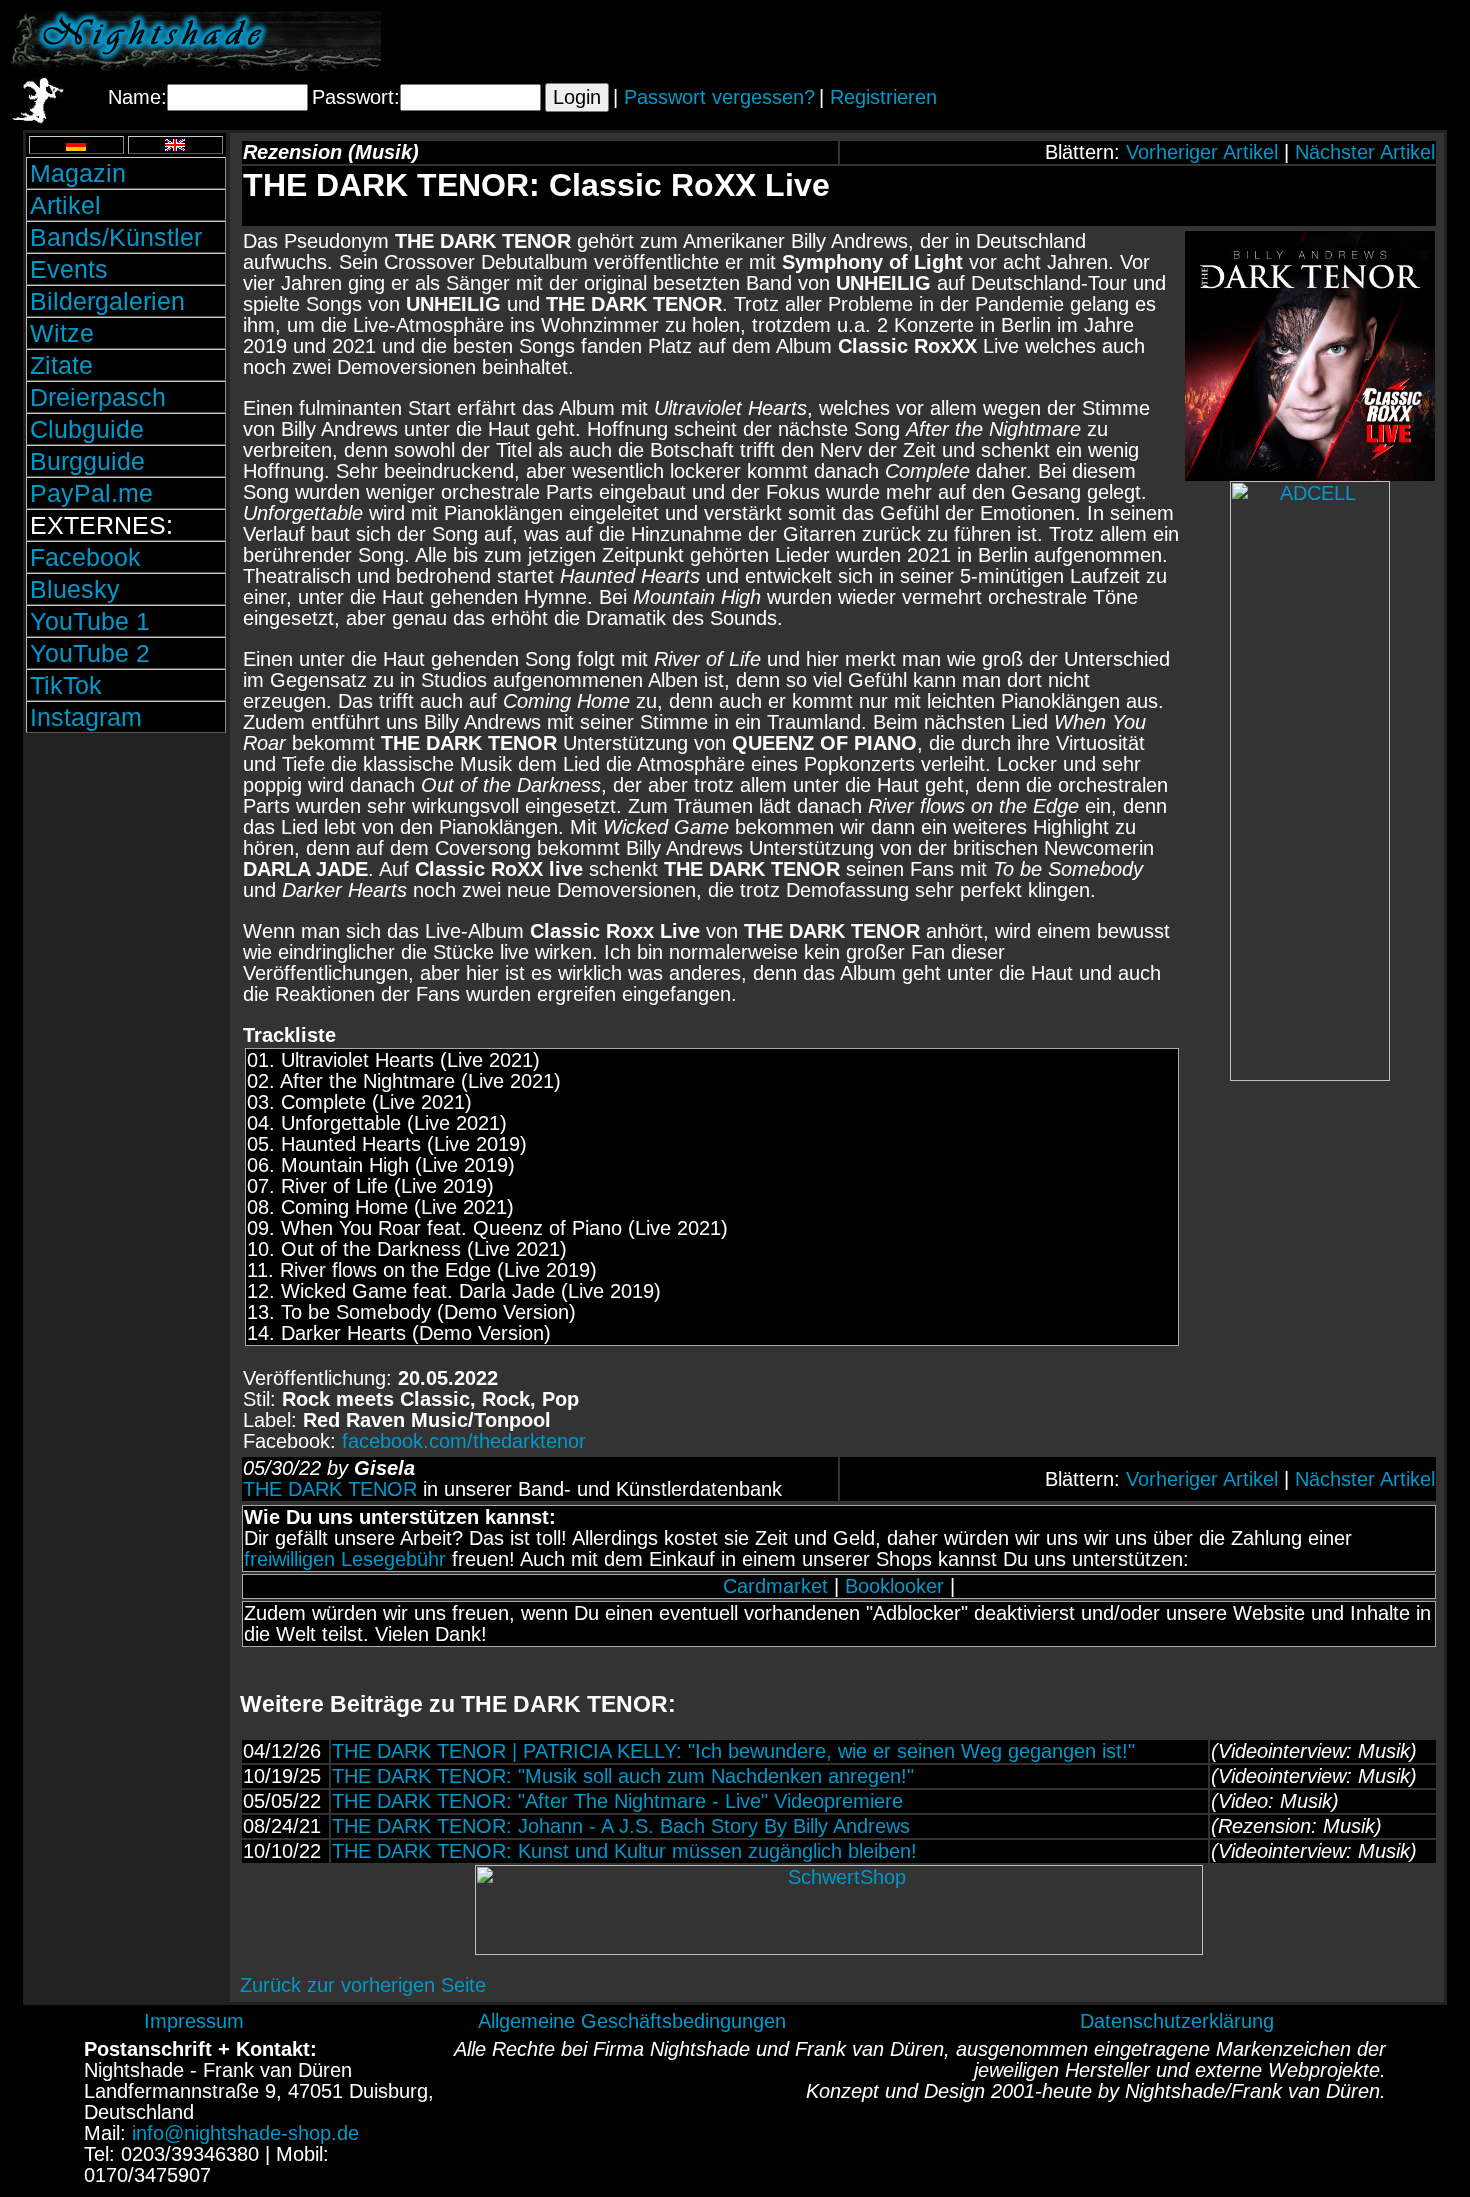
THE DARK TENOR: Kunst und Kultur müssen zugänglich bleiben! (624, 1851)
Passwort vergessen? (719, 97)
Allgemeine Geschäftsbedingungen (632, 2021)
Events (69, 269)
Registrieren (883, 97)
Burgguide (87, 461)
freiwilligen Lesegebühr (345, 1559)
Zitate (61, 365)
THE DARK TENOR (330, 1489)
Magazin (78, 173)
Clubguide (87, 429)
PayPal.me (91, 493)
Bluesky (75, 589)
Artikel (65, 205)
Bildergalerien (107, 301)
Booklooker (894, 1586)
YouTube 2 (90, 653)
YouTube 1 (90, 621)
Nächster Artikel (1365, 152)
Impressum (194, 2021)
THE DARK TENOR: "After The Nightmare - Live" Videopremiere (617, 1801)
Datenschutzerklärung (1177, 2021)
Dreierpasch (98, 397)
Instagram (86, 717)
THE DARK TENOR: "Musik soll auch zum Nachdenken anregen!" (623, 1776)
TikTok (66, 685)
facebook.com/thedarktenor (464, 1441)
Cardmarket (775, 1586)
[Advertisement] (1225, 41)
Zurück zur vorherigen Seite (363, 1985)
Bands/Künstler (116, 237)
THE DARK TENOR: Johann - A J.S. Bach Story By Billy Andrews (621, 1826)
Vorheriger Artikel (1202, 152)
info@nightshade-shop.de (245, 2133)
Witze (62, 333)
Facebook (85, 557)
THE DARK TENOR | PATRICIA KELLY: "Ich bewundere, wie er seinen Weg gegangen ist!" (733, 1751)
